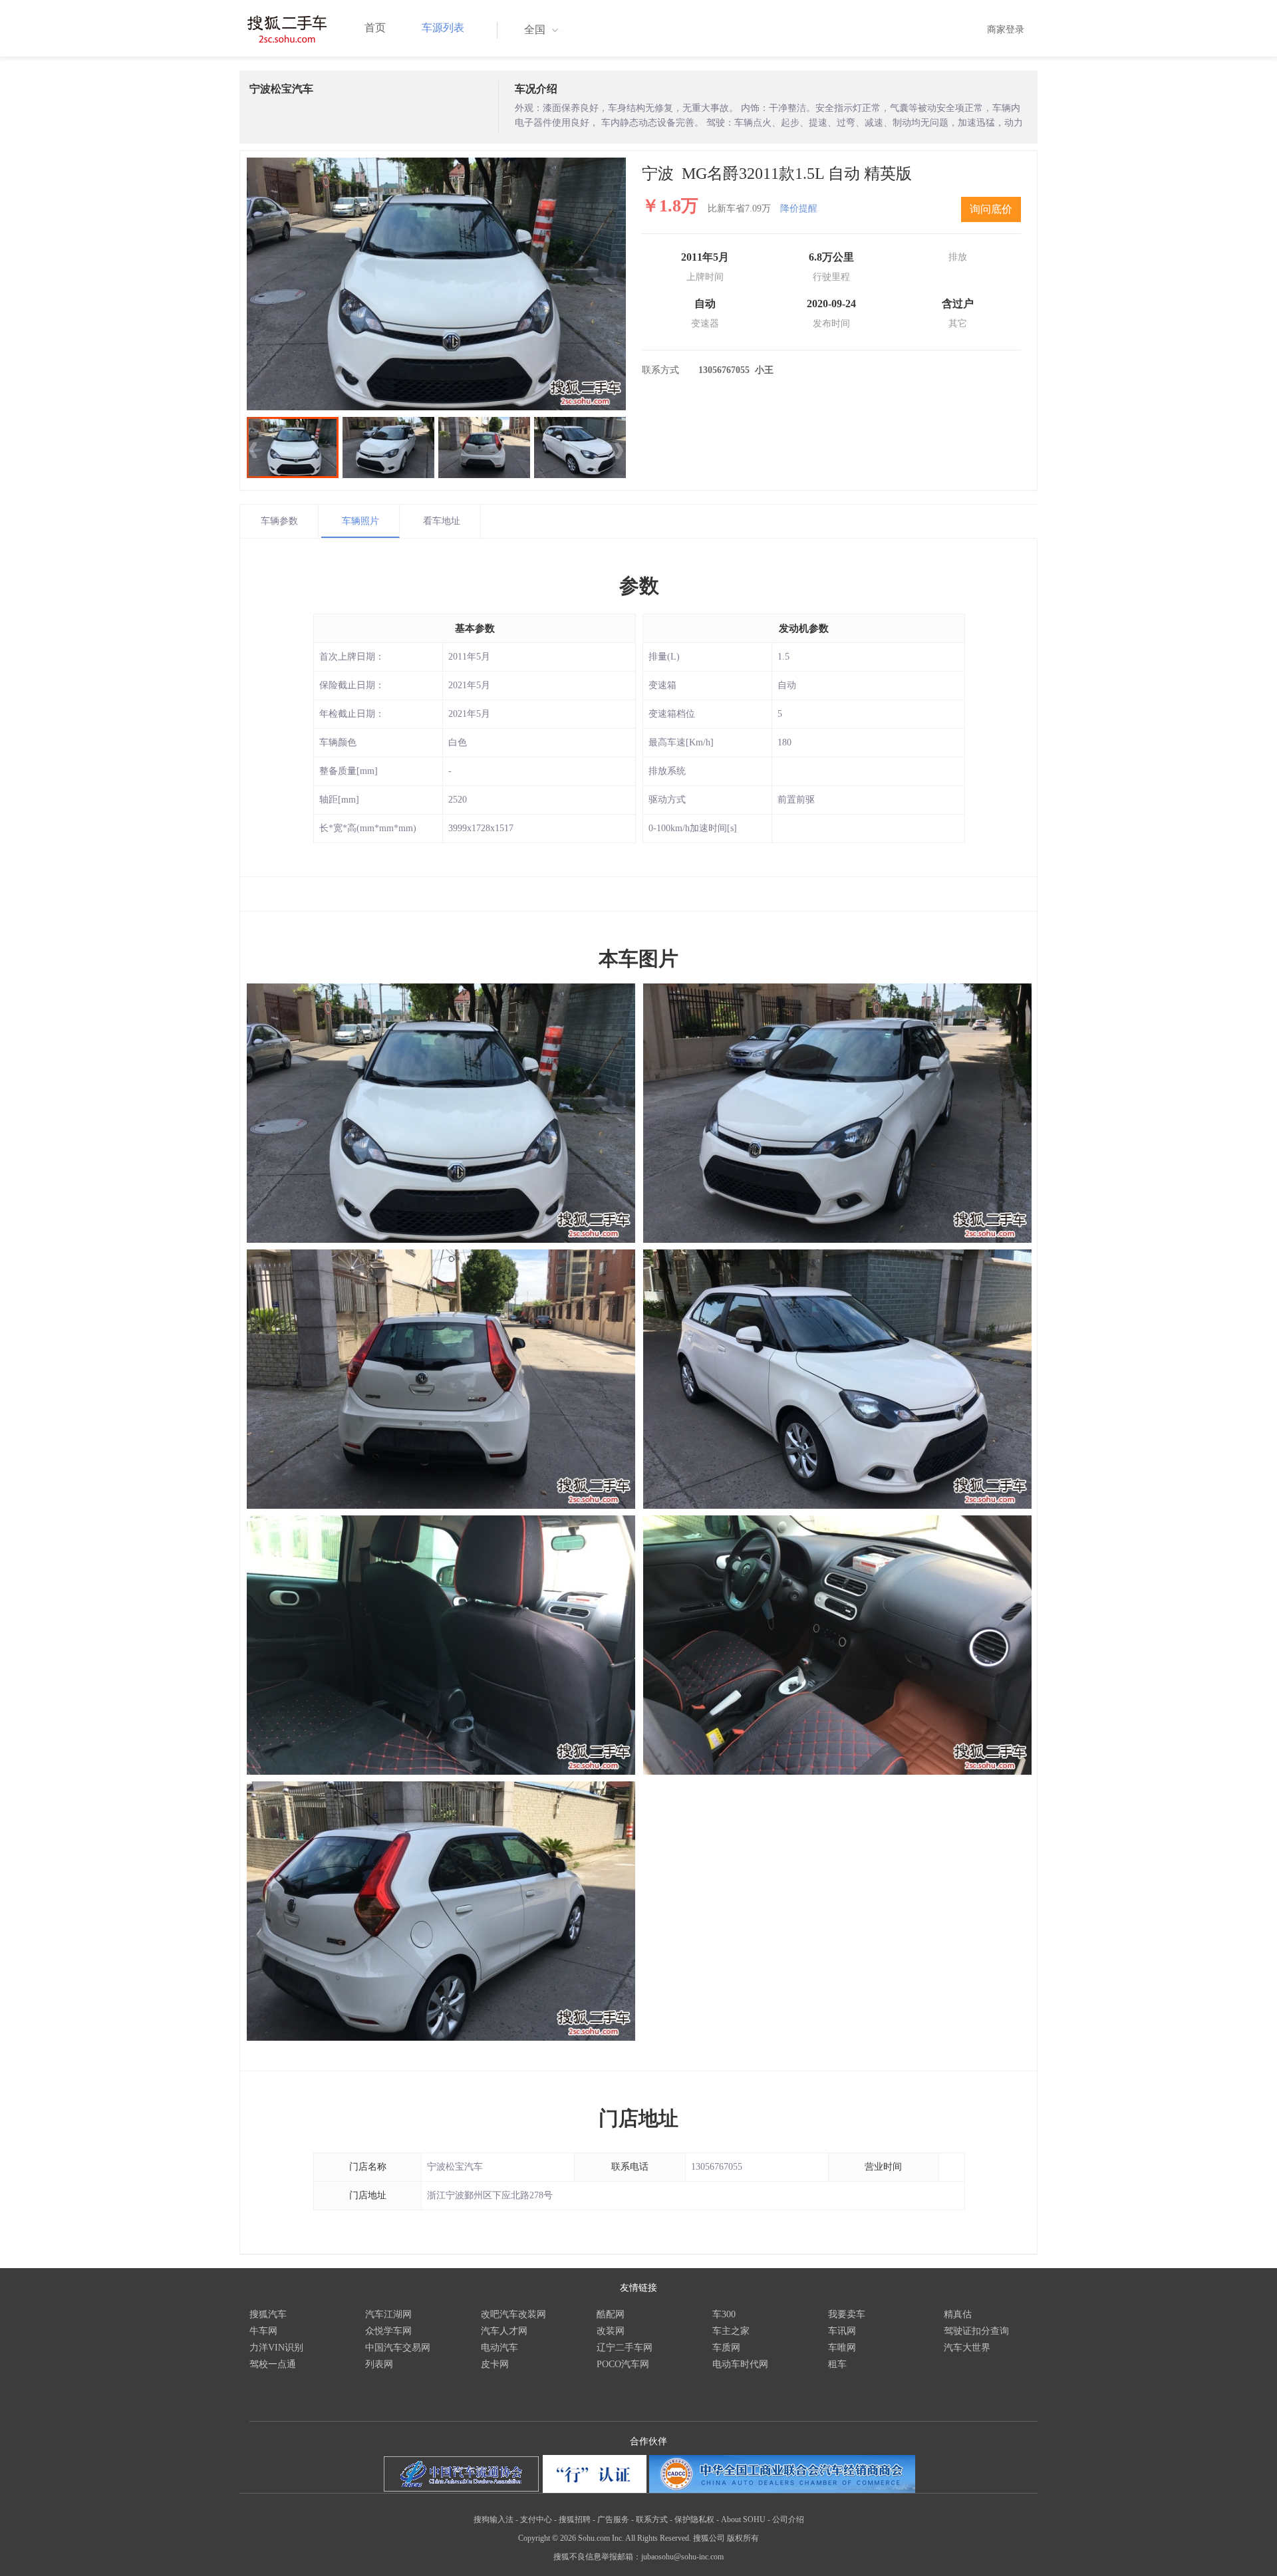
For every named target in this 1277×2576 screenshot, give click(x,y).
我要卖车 (847, 2314)
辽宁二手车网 (625, 2348)
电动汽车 (499, 2348)
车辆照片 (360, 521)
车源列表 (443, 28)
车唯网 (842, 2348)
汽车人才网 (504, 2331)
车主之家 (731, 2331)
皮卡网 (495, 2364)
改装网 (611, 2331)
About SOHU (743, 2519)
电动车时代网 (740, 2364)
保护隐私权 (694, 2519)
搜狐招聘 (575, 2519)
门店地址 (638, 2118)
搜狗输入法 (494, 2519)
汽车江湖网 (388, 2314)
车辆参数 (279, 521)
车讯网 (842, 2331)
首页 (375, 28)
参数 (639, 585)
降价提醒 (799, 208)
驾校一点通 (273, 2364)
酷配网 (611, 2314)
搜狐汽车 (268, 2314)
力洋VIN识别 (276, 2348)
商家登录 (1006, 30)
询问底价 (991, 209)
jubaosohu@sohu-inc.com (682, 2557)
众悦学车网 (388, 2331)
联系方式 (652, 2519)
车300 (724, 2314)
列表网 (379, 2364)
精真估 (958, 2314)
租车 (837, 2364)
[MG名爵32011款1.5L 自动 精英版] (436, 284)
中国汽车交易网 (398, 2348)
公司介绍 (788, 2519)
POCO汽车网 (623, 2364)
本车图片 (638, 959)
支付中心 (536, 2519)
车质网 (726, 2348)
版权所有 (743, 2538)
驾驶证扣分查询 (976, 2331)
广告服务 (613, 2519)
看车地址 (442, 521)
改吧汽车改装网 (513, 2314)
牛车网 (263, 2331)
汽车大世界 (967, 2348)
